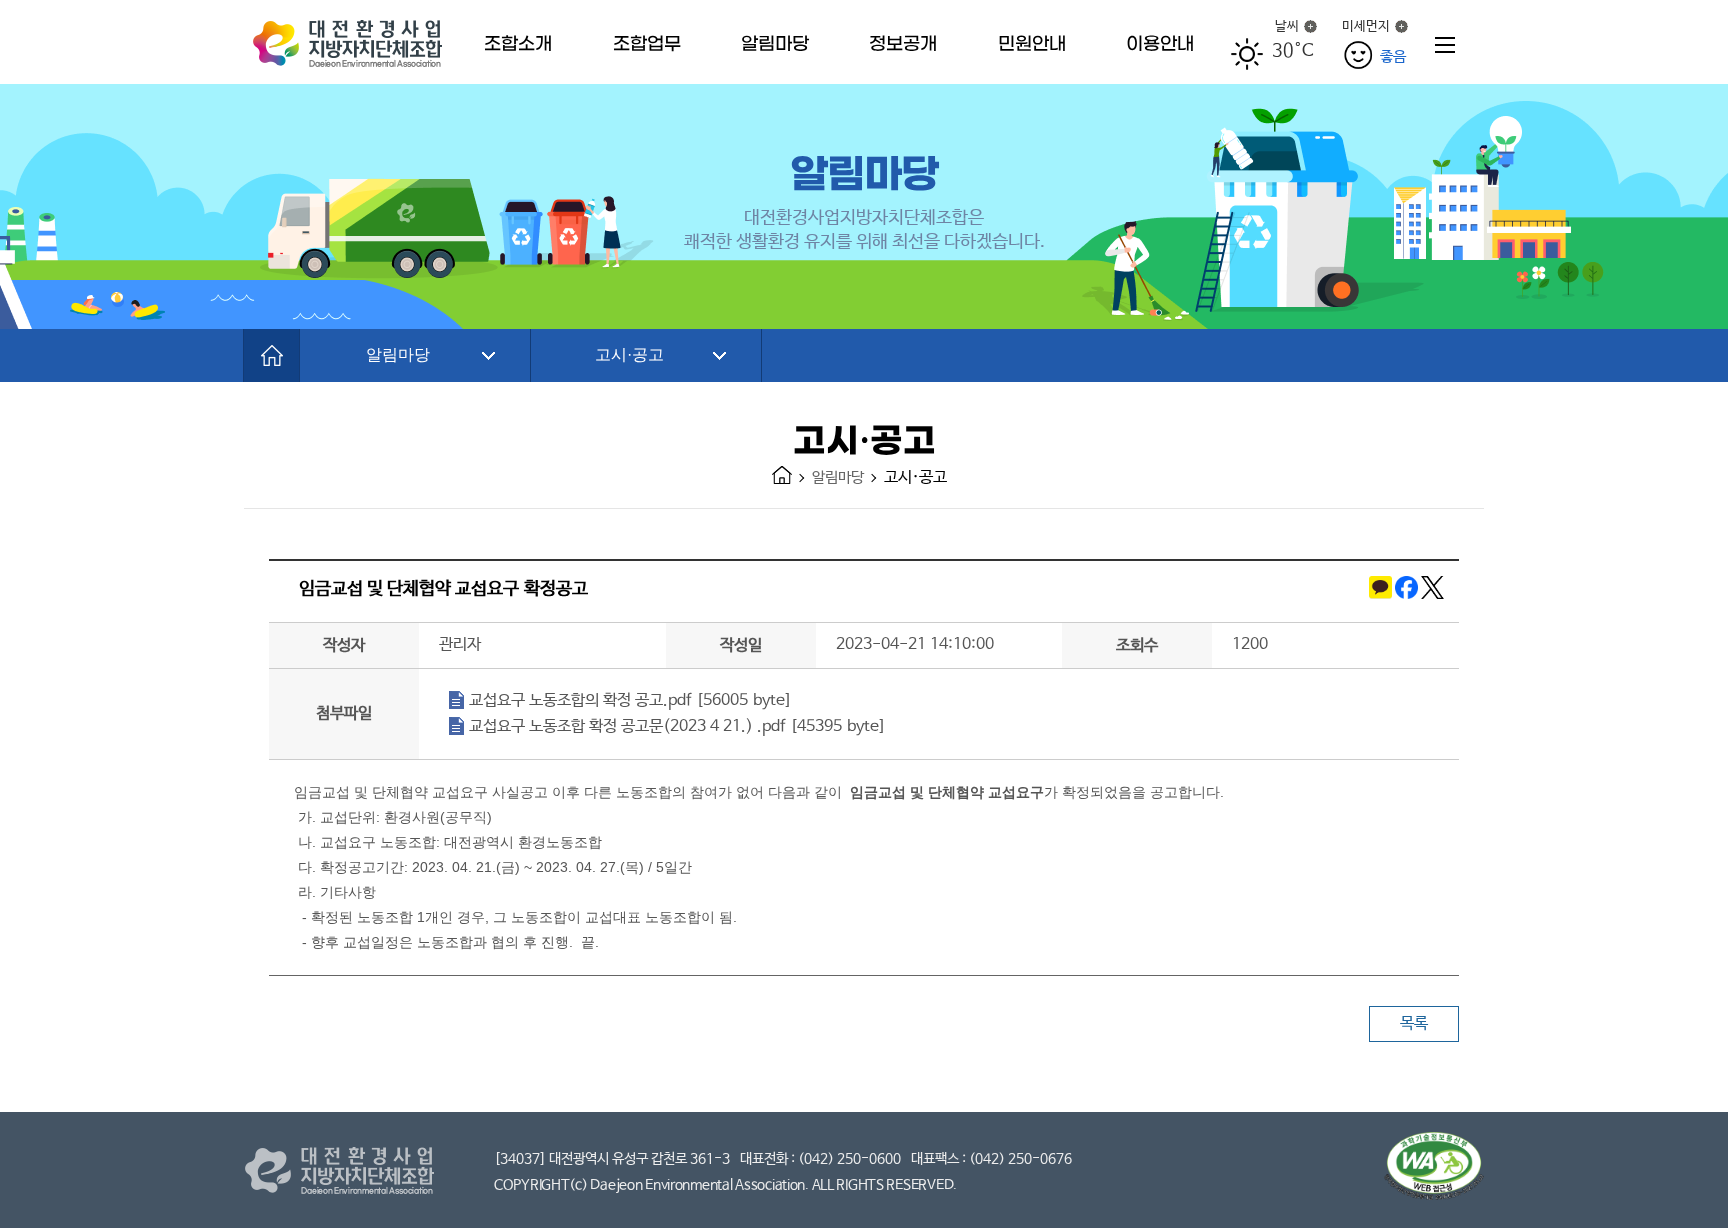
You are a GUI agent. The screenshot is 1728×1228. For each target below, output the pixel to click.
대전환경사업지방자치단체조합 (352, 42)
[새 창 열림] (1379, 591)
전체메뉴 (1445, 45)
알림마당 (398, 354)
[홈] (271, 355)
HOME (782, 475)
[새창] (1434, 1170)
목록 (1414, 1023)
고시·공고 (629, 354)
